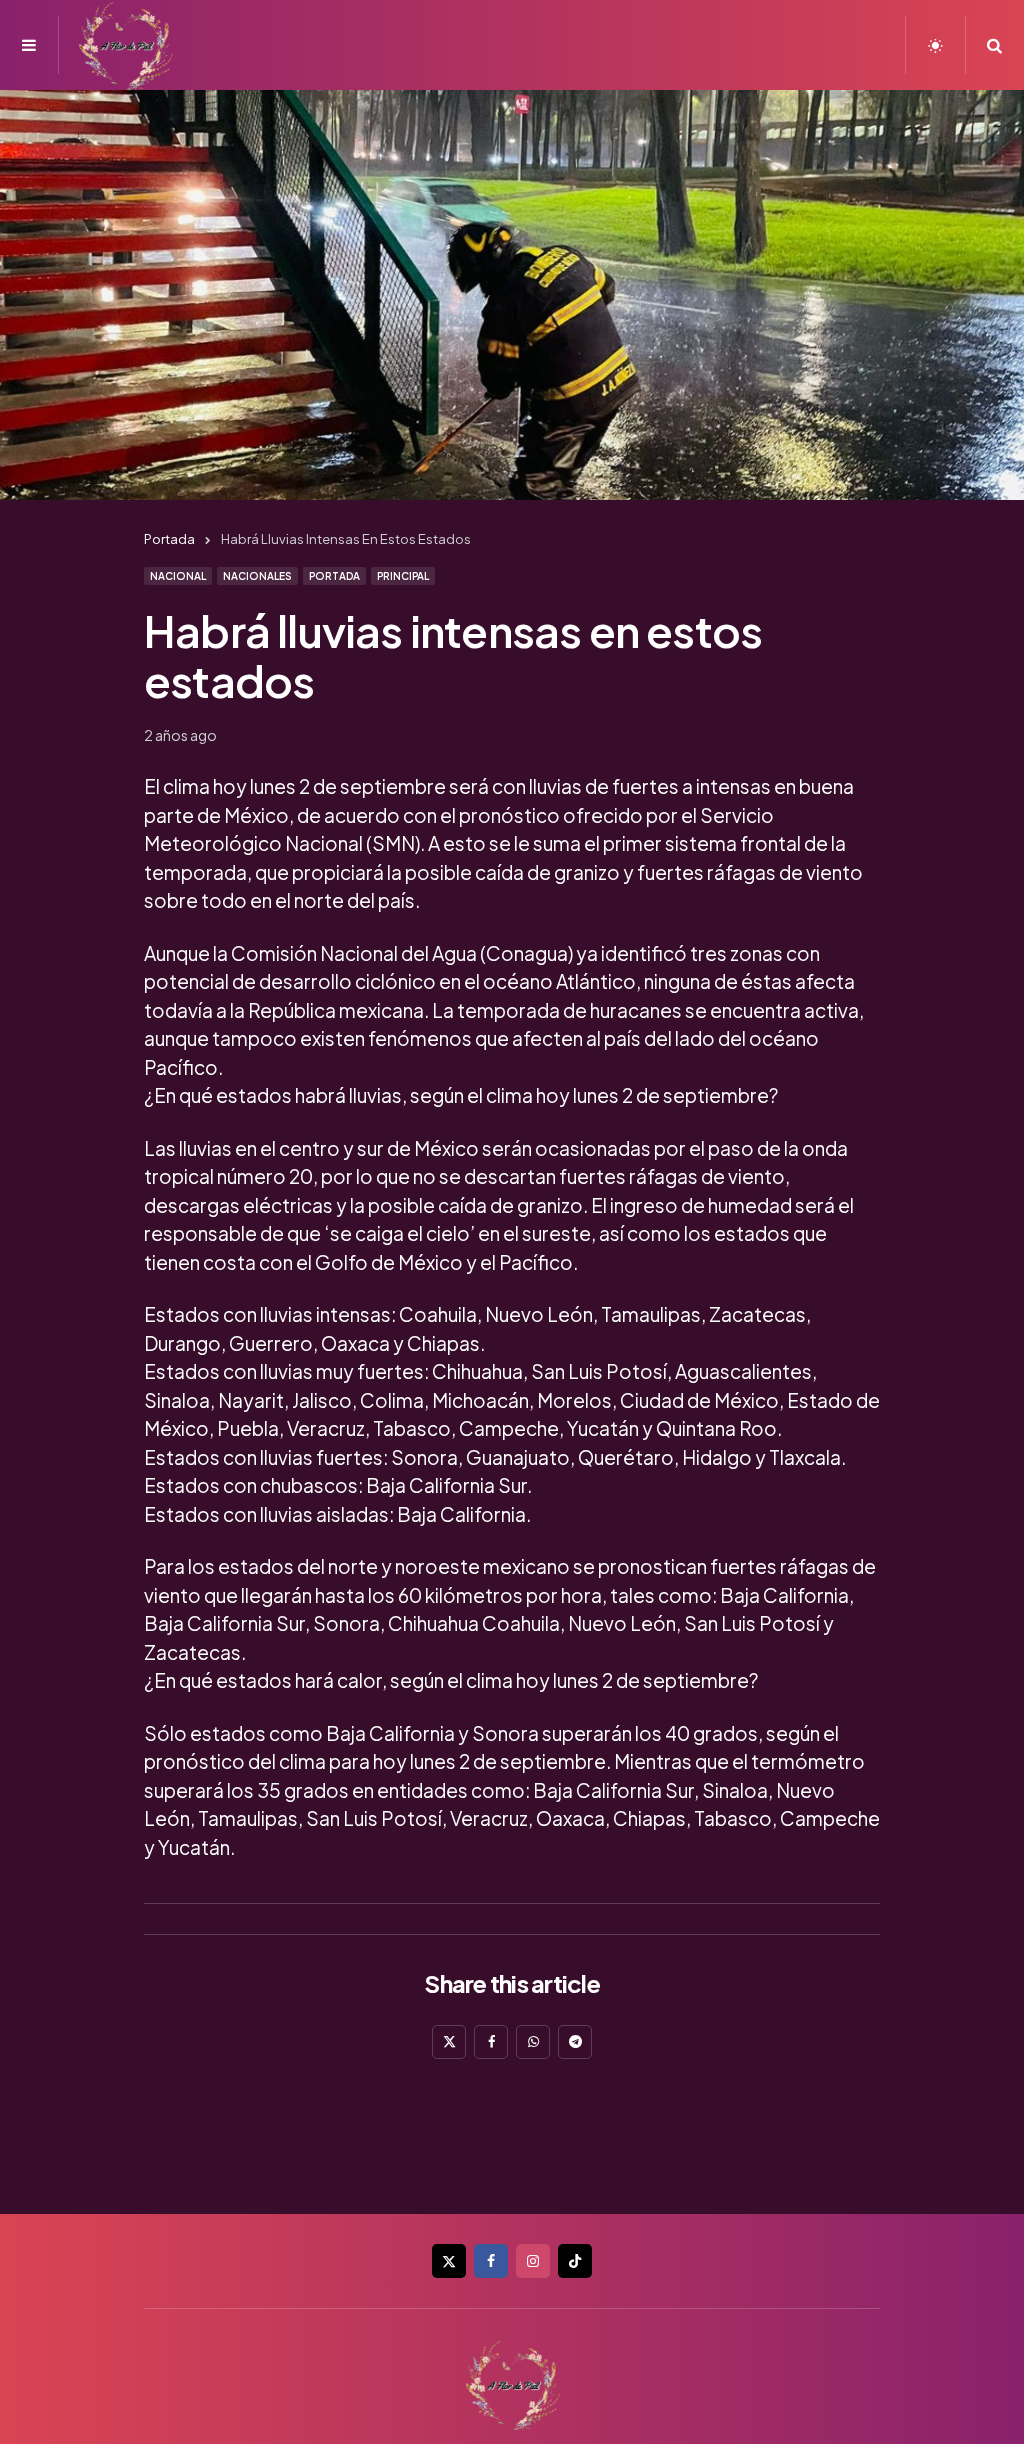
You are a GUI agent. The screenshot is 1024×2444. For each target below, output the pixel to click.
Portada (334, 576)
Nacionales (257, 576)
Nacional (178, 576)
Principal (403, 576)
